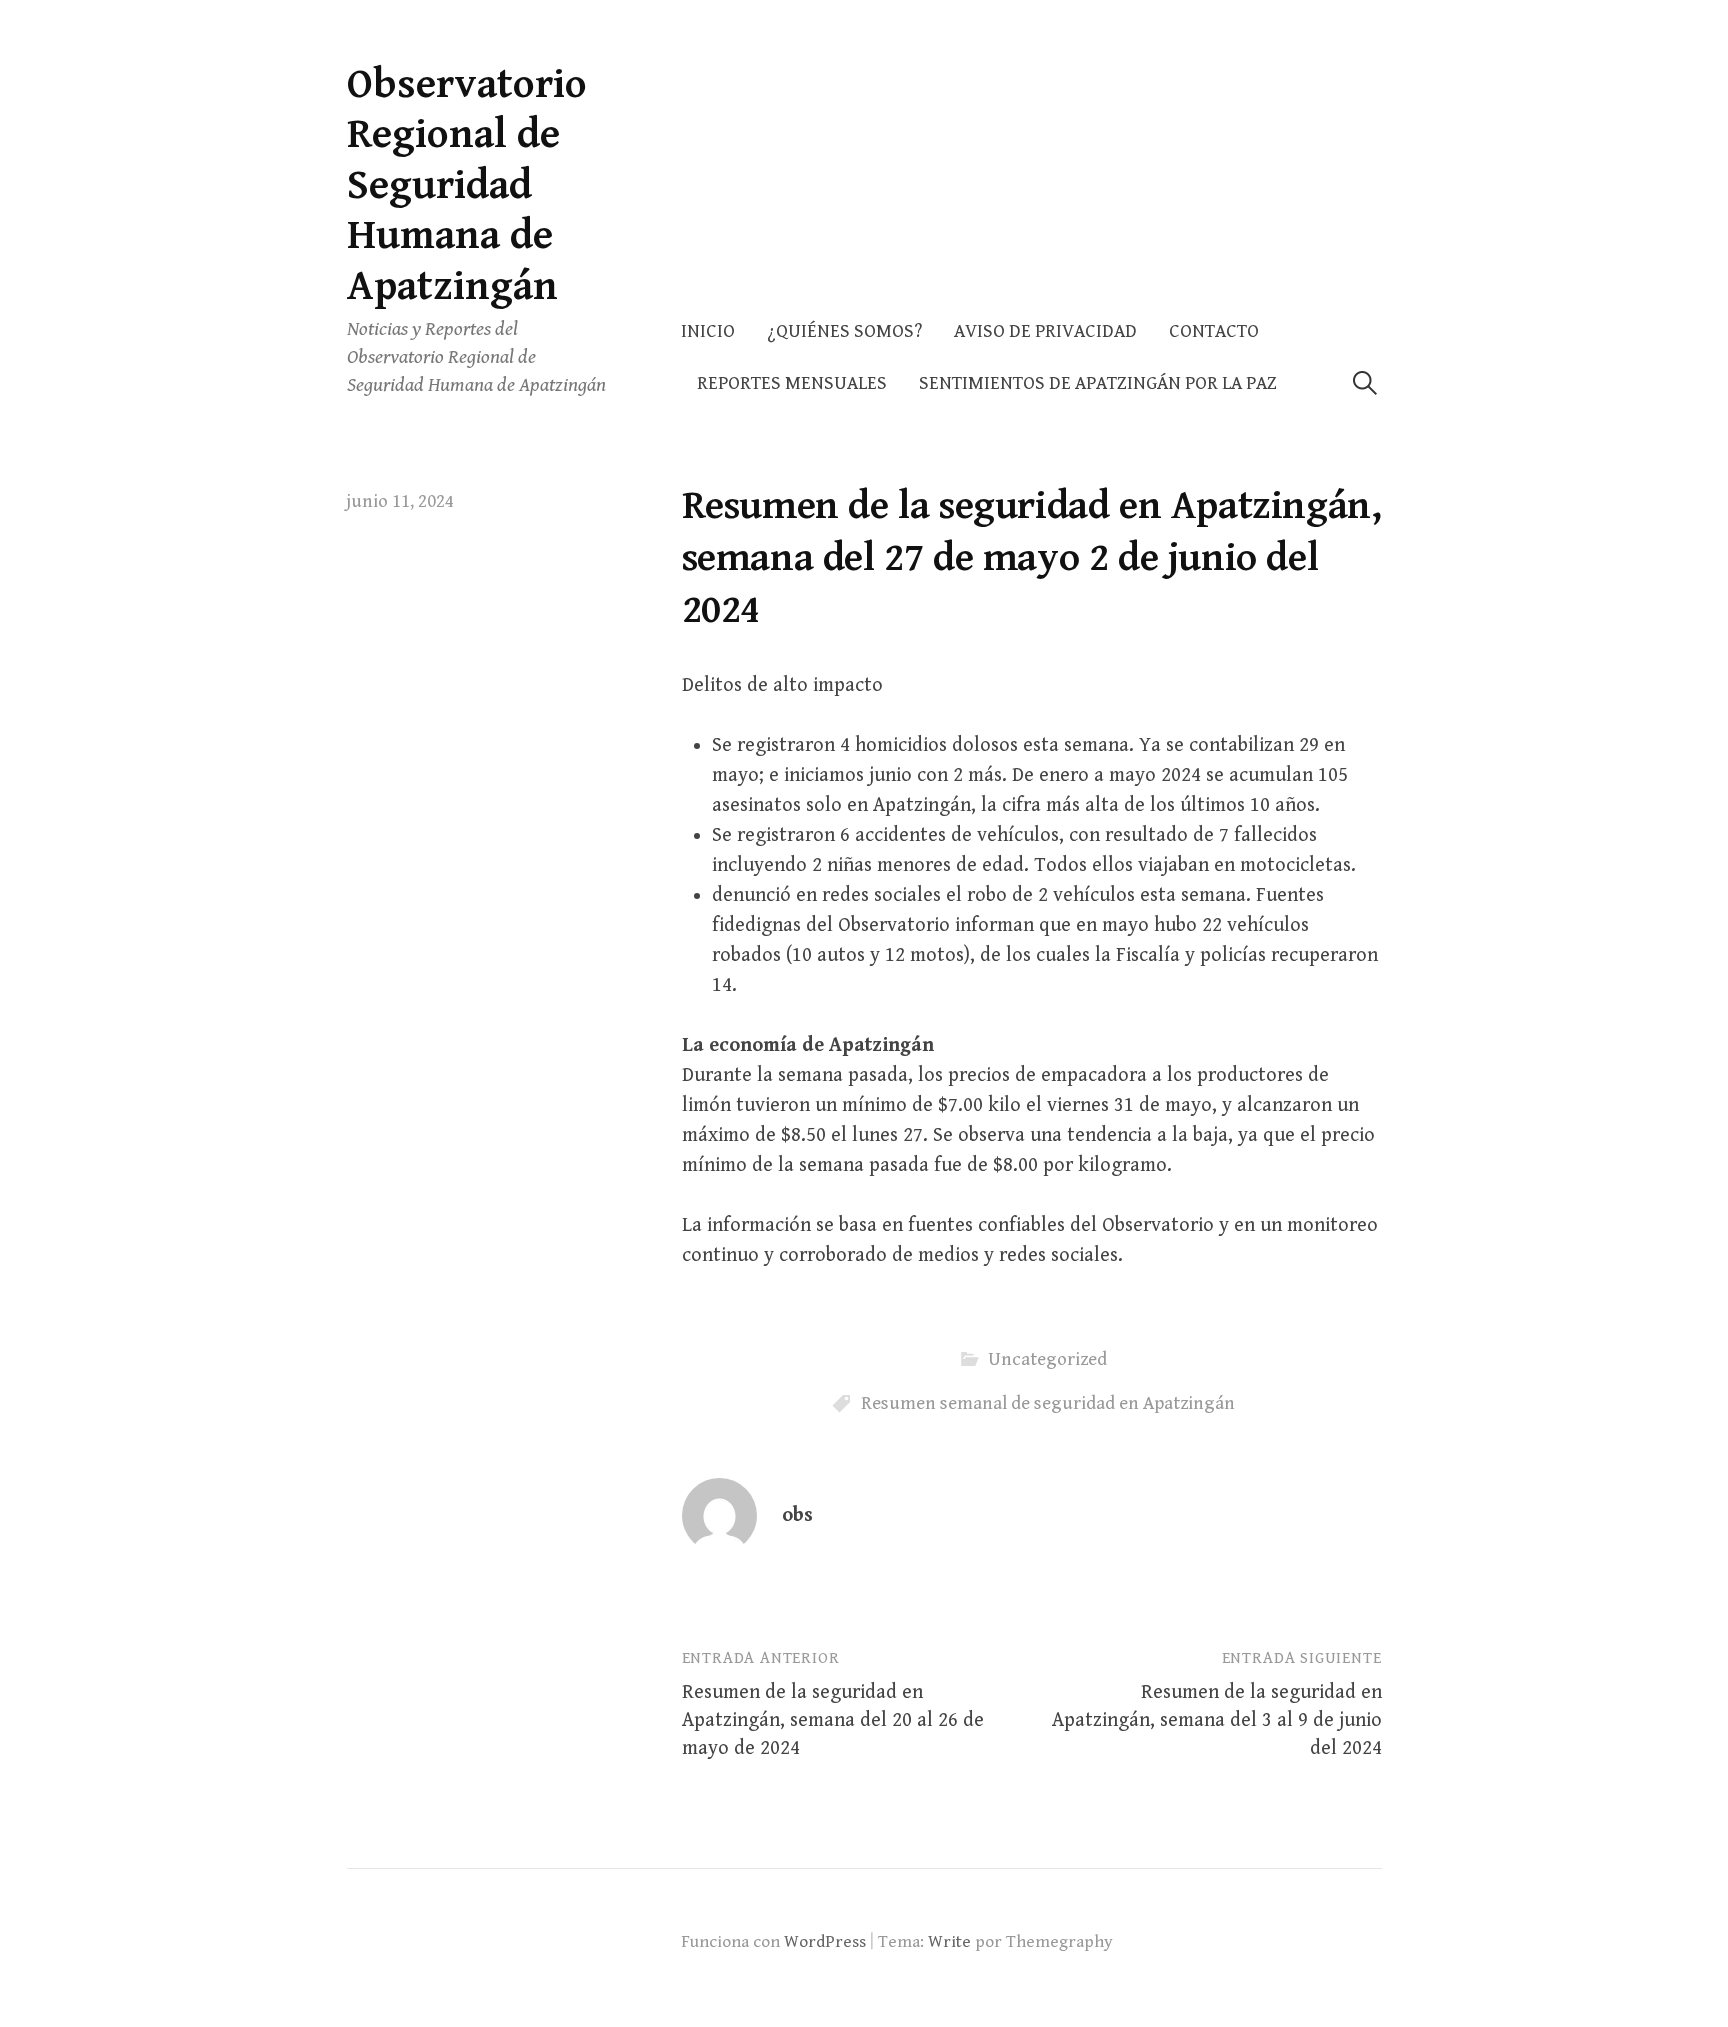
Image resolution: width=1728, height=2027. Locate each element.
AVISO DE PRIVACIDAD (1045, 331)
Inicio (708, 331)
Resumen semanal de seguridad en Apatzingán (1048, 1403)
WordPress (825, 1942)
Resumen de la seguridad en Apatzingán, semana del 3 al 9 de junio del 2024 (1217, 1720)
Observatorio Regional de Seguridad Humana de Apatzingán (467, 185)
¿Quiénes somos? (844, 331)
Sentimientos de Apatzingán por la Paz (1098, 383)
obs (797, 1515)
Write (949, 1942)
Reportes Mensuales (792, 383)
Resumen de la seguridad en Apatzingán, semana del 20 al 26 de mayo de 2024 (833, 1720)
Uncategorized (1047, 1359)
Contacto (1214, 331)
